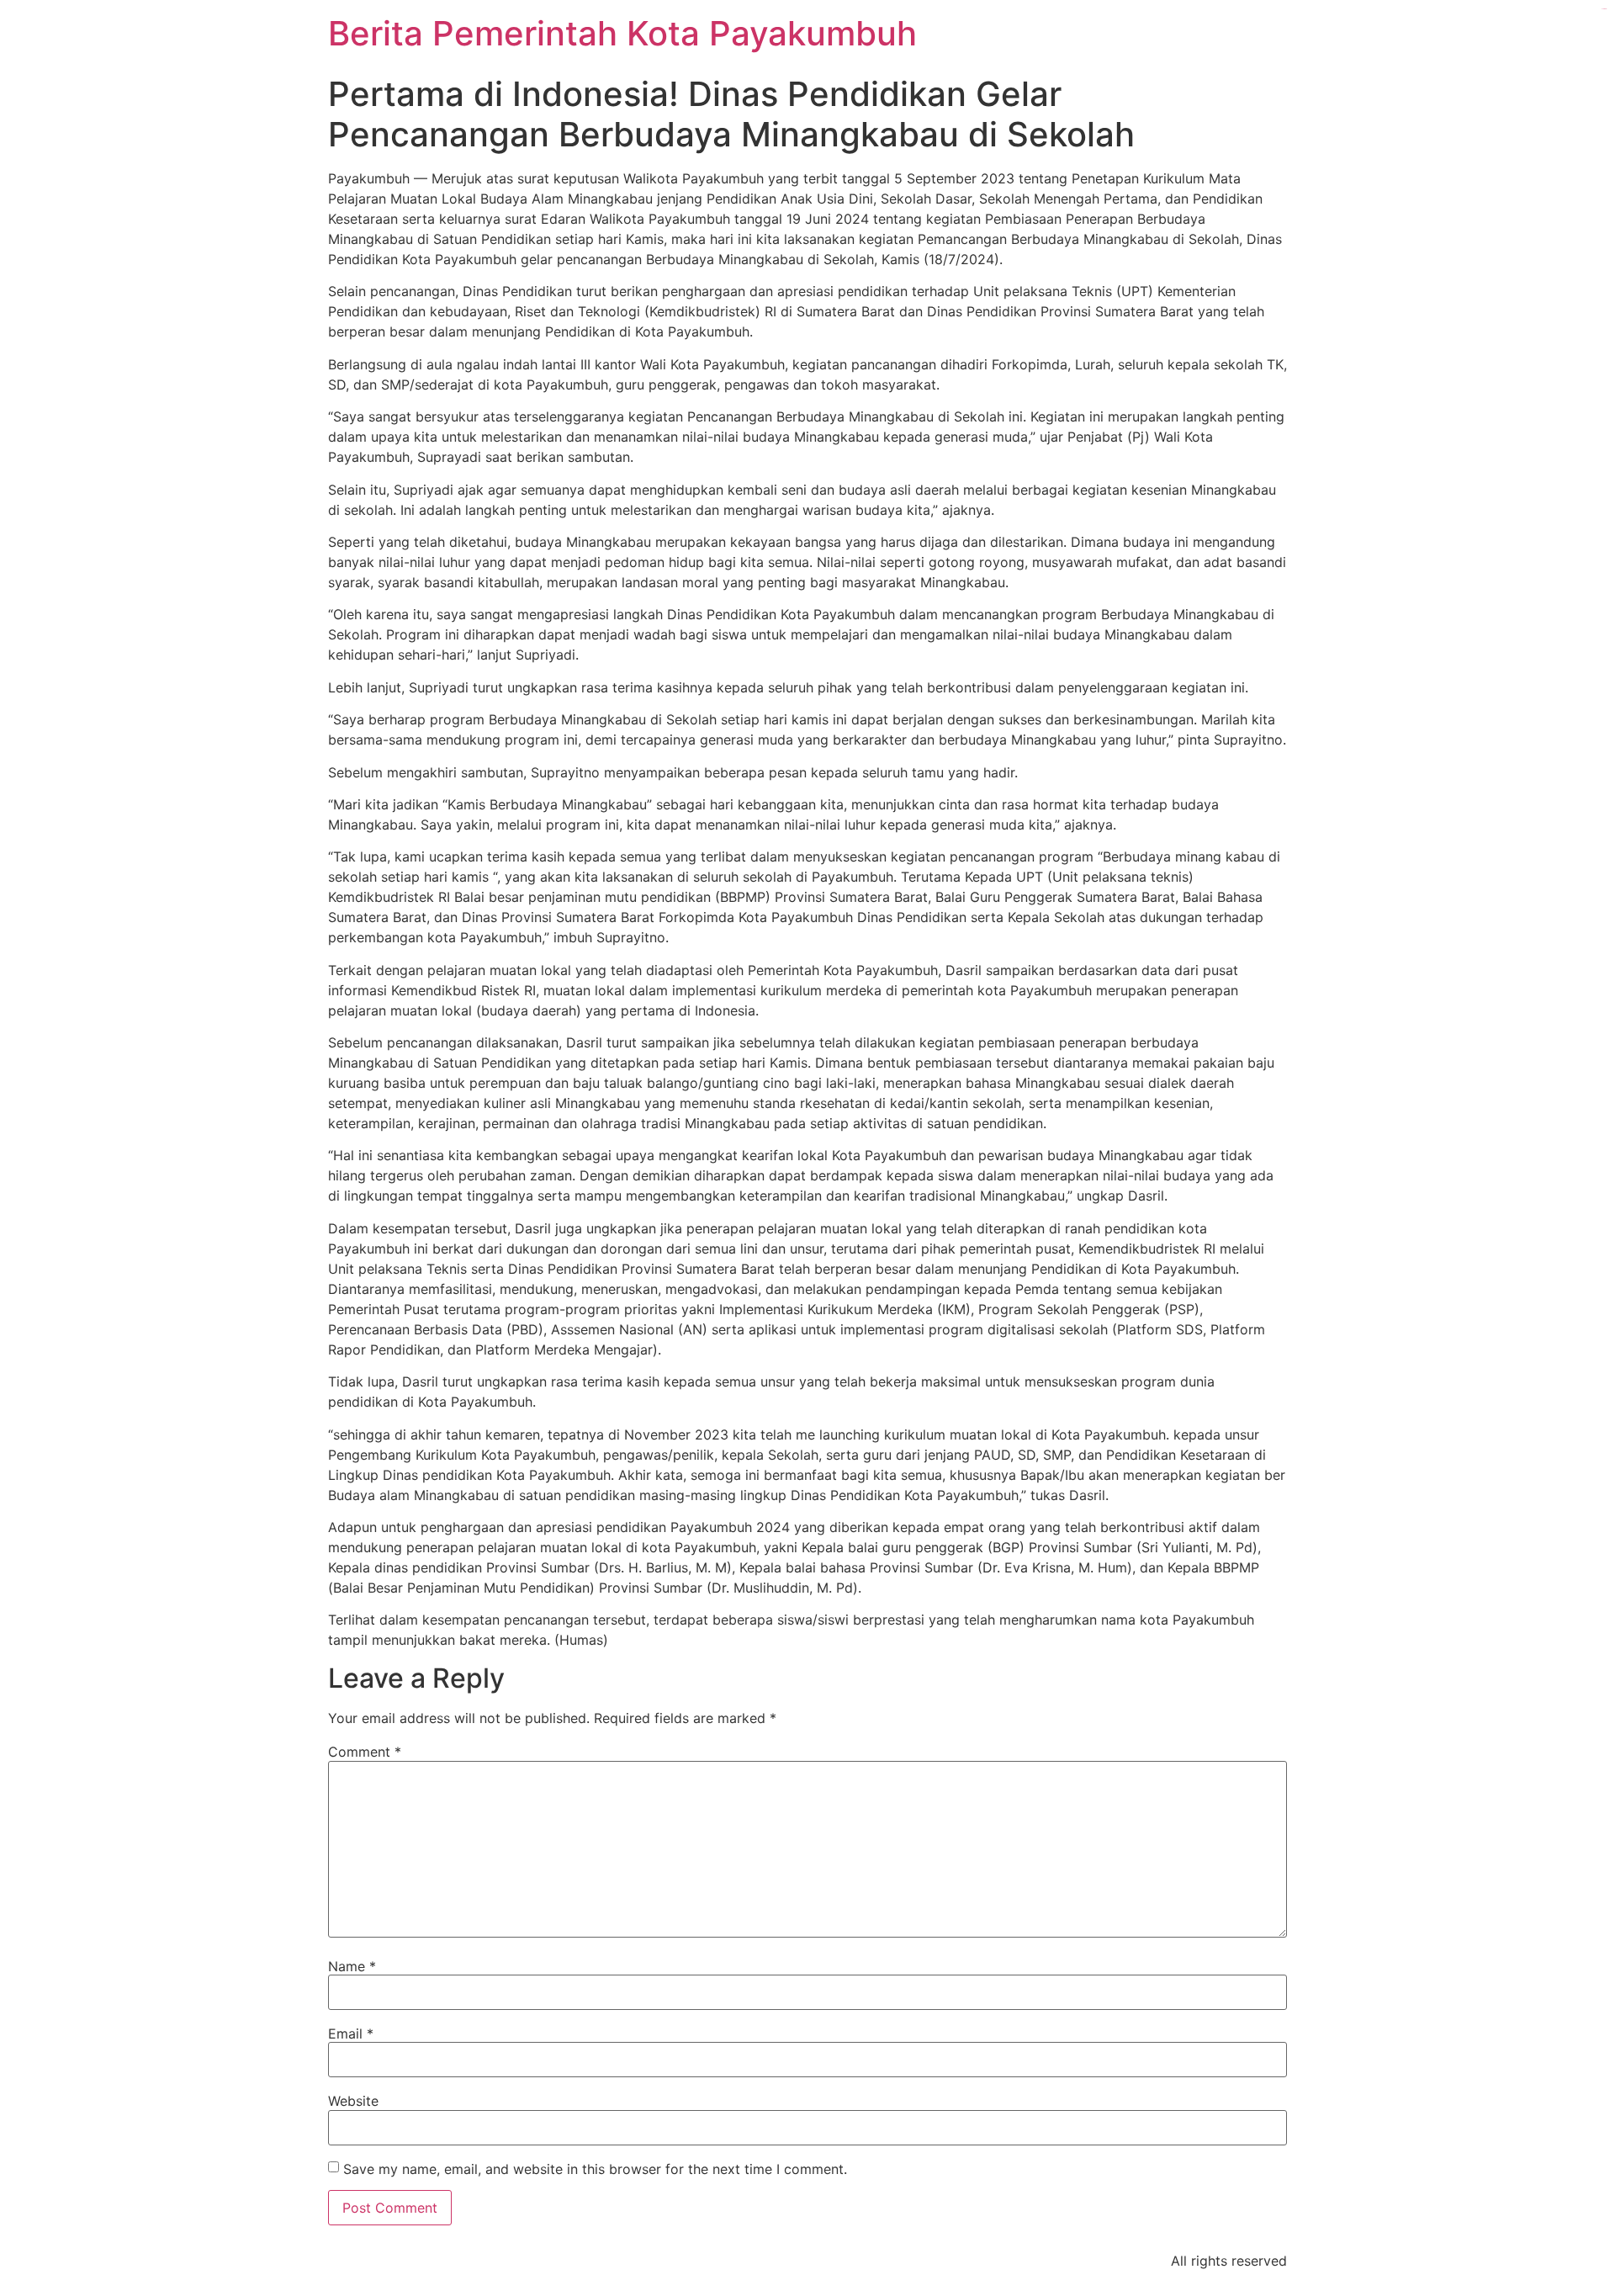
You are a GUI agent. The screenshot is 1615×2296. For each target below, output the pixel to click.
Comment (365, 1752)
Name (352, 1966)
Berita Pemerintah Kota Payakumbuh (622, 33)
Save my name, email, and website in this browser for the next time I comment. (595, 2169)
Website (353, 2101)
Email (351, 2034)
